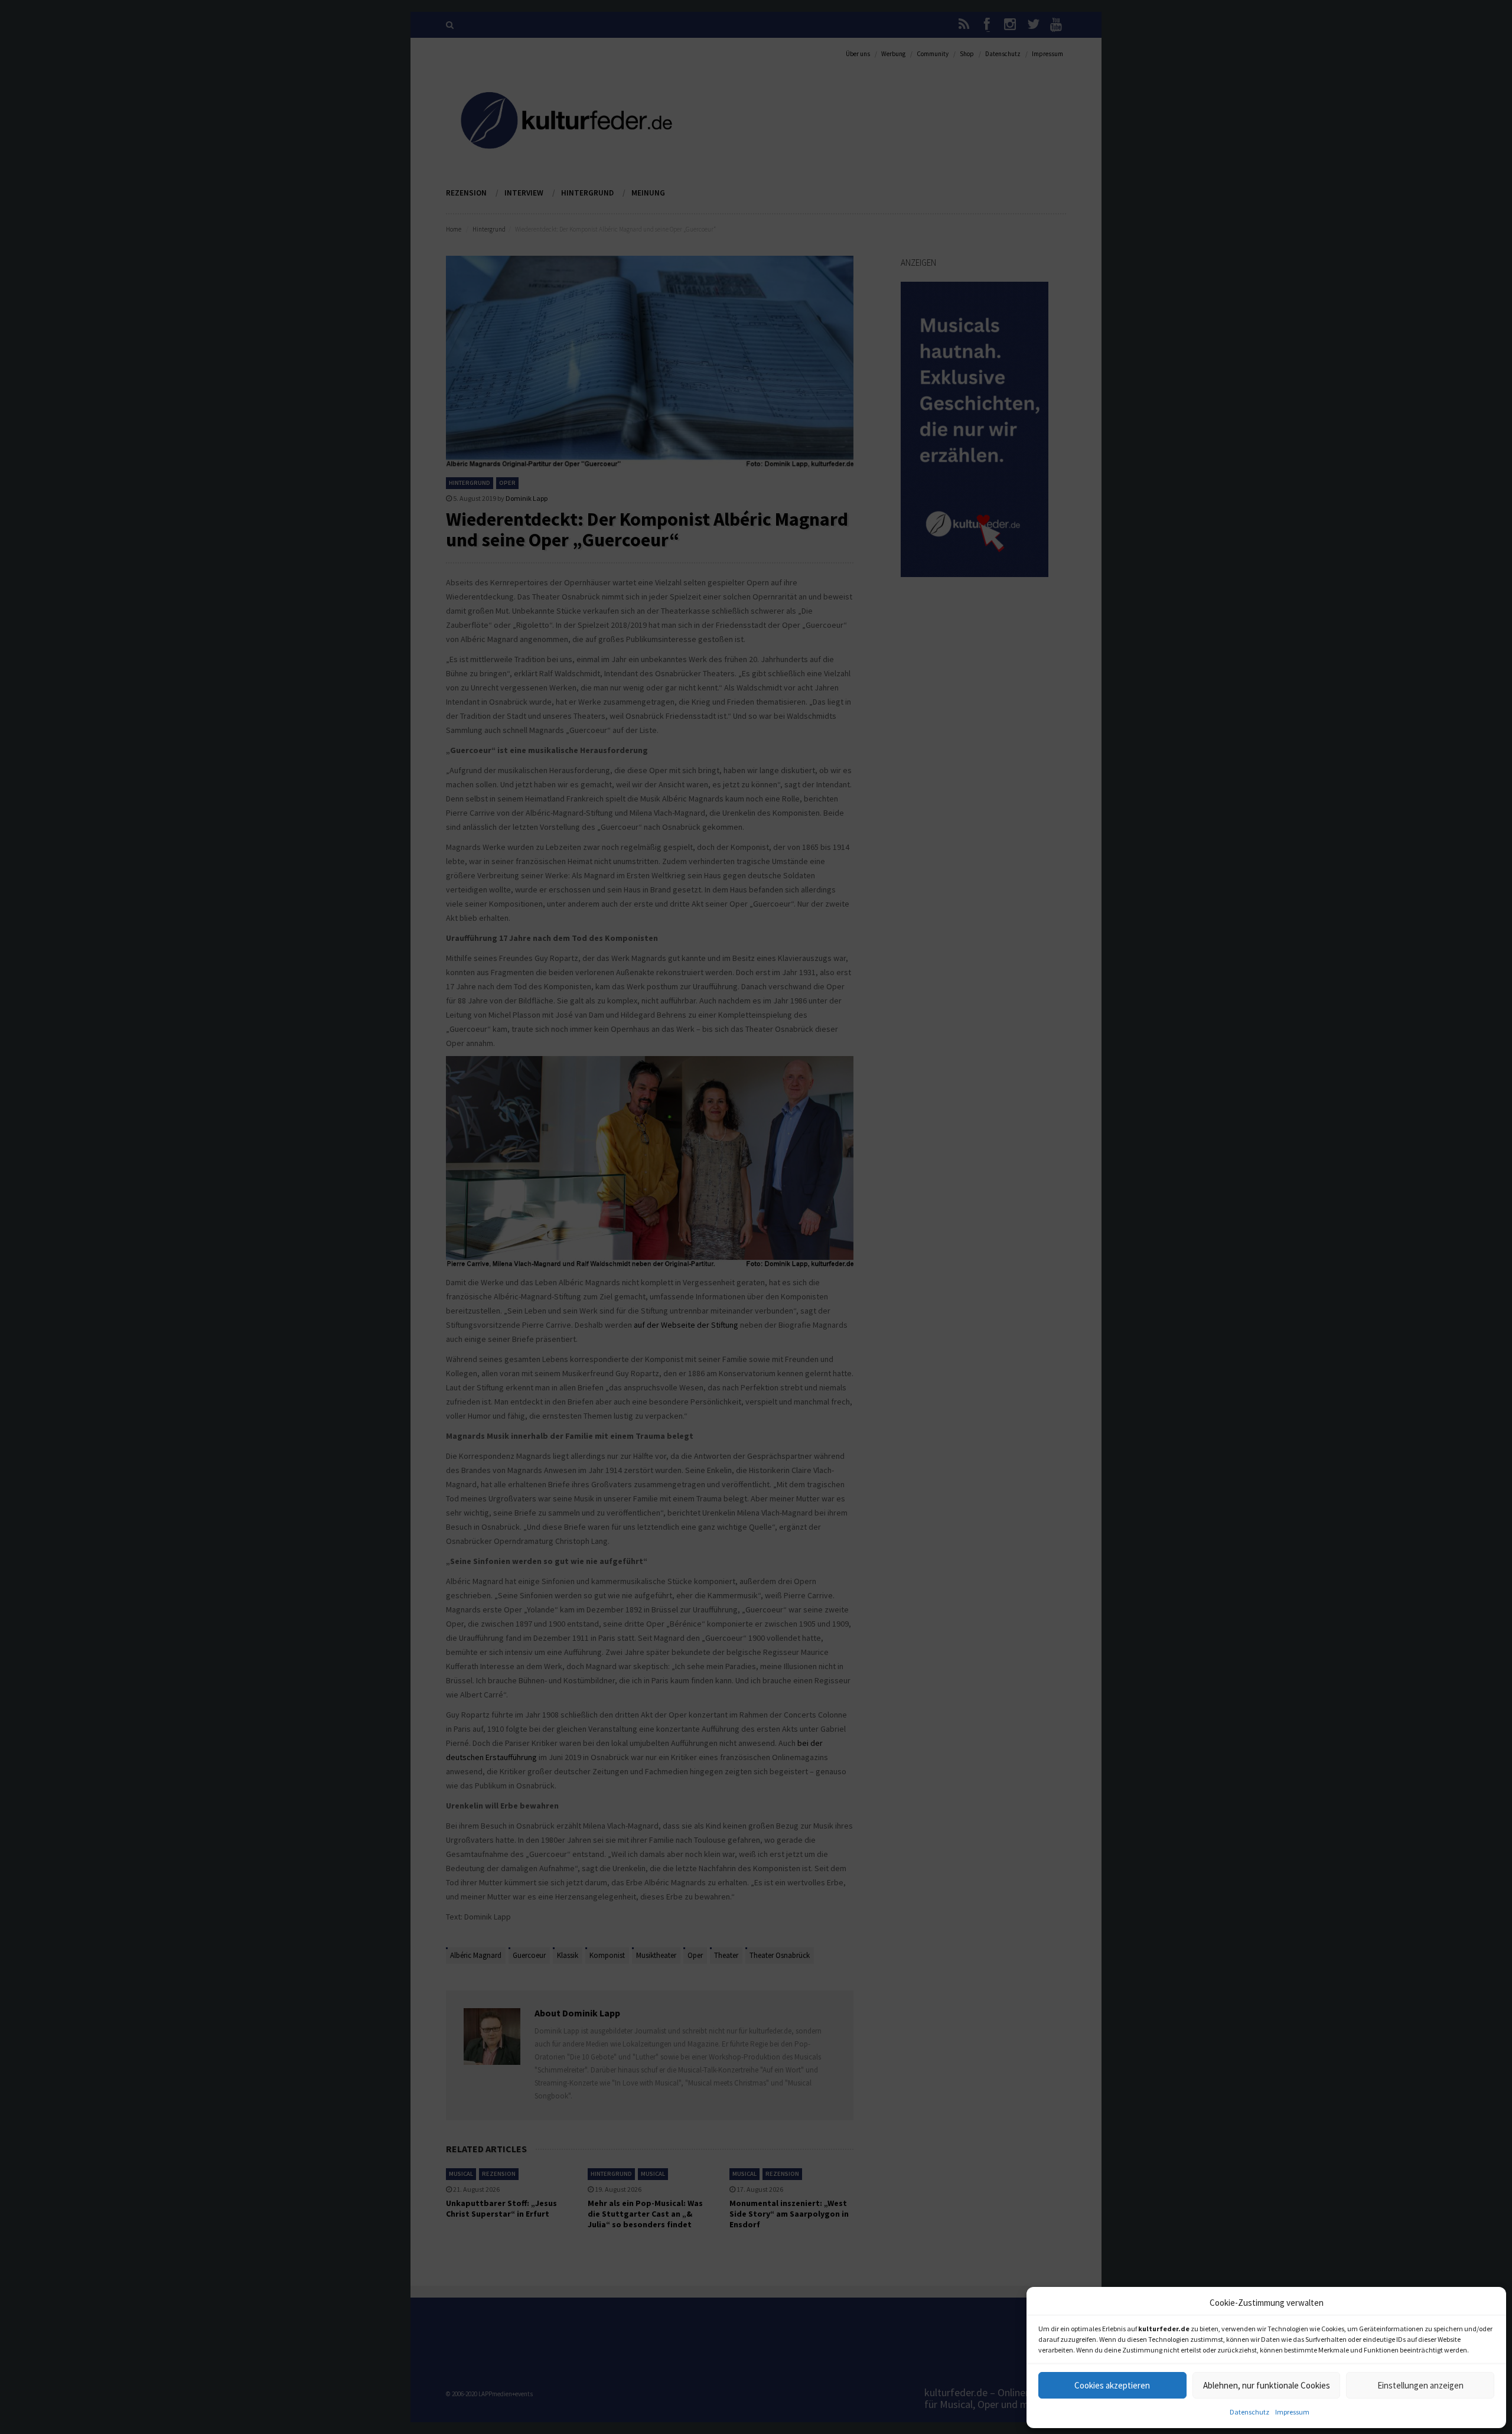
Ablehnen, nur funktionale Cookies (1267, 2385)
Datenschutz (1249, 2412)
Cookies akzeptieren (1112, 2385)
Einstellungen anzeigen (1420, 2385)
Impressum (1292, 2412)
